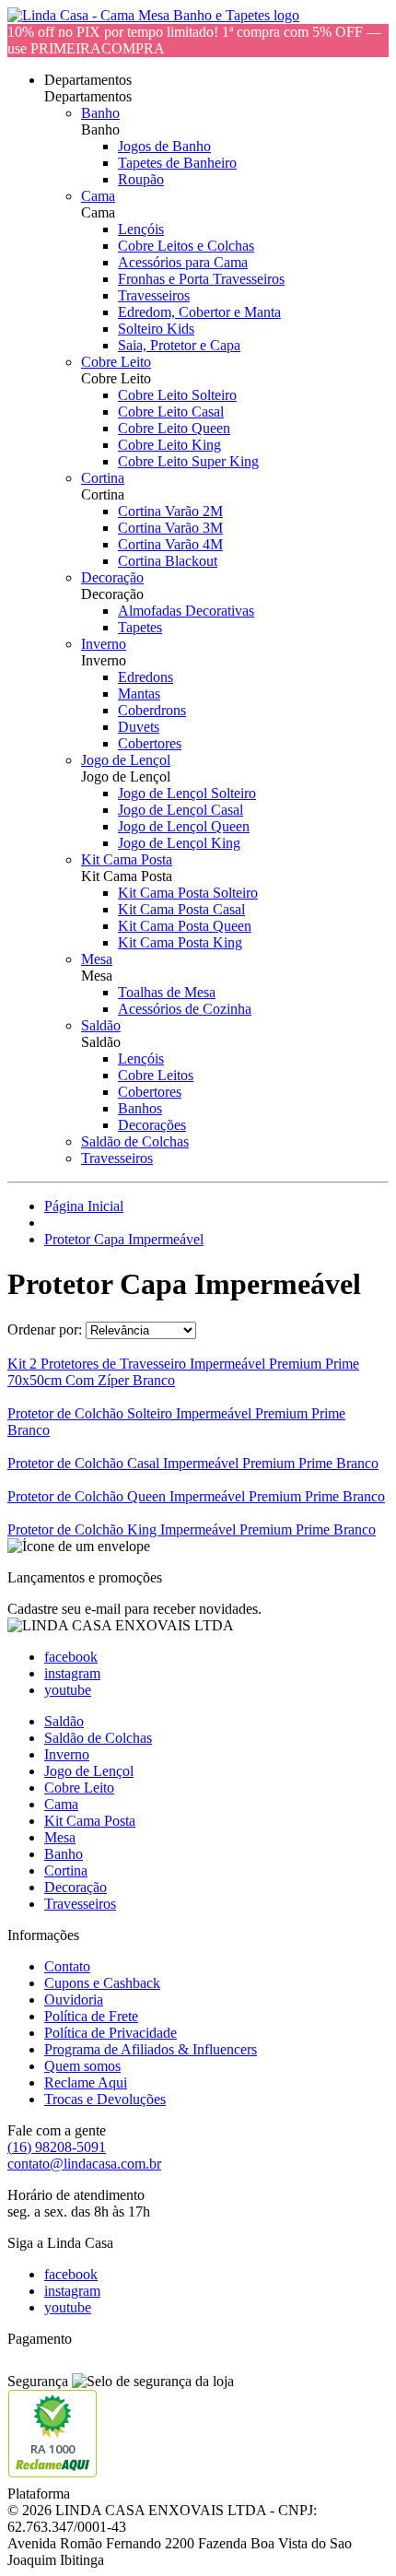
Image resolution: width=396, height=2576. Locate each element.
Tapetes (140, 627)
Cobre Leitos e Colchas (186, 246)
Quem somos (82, 2066)
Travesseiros (154, 295)
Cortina (103, 478)
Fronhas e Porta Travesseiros (201, 279)
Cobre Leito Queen (174, 428)
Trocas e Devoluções (105, 2099)
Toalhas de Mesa (167, 992)
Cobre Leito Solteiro (177, 395)
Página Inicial (84, 1206)
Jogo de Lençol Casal (181, 810)
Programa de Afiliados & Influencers (151, 2049)
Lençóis (141, 229)
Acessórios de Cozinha (185, 1009)
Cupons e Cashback (102, 1983)
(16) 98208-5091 (57, 2147)
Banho (100, 113)
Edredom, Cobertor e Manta (199, 312)
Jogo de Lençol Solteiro (187, 793)
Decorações (152, 1125)
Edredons (146, 677)
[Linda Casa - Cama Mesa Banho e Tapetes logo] (153, 15)
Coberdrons (152, 710)
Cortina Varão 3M (170, 528)
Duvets (139, 727)
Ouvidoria (74, 2000)
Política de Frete (91, 2016)
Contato (67, 1966)
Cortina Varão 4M (170, 544)
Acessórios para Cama (183, 262)
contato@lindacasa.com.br (84, 2164)
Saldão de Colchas (135, 1141)
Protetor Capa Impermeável (124, 1239)
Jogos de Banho (164, 146)
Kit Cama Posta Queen (185, 926)
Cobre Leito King (169, 445)
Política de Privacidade (111, 2033)
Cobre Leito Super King (188, 461)
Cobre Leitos (156, 1075)
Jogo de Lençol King (179, 843)
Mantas (139, 694)
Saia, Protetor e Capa (179, 345)
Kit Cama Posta (127, 859)
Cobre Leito (116, 362)
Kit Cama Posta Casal (181, 909)
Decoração (112, 577)
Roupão (141, 179)
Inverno (104, 644)
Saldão (101, 1025)
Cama (98, 196)
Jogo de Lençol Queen (184, 826)
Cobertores (150, 743)
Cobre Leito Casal (171, 412)
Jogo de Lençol (126, 760)
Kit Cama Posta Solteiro (188, 893)
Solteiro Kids (156, 329)
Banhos (140, 1108)
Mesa (97, 959)
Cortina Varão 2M (170, 511)
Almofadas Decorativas (186, 611)
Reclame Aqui (86, 2082)
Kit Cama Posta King (180, 942)
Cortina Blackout (168, 561)
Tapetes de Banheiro (177, 163)
